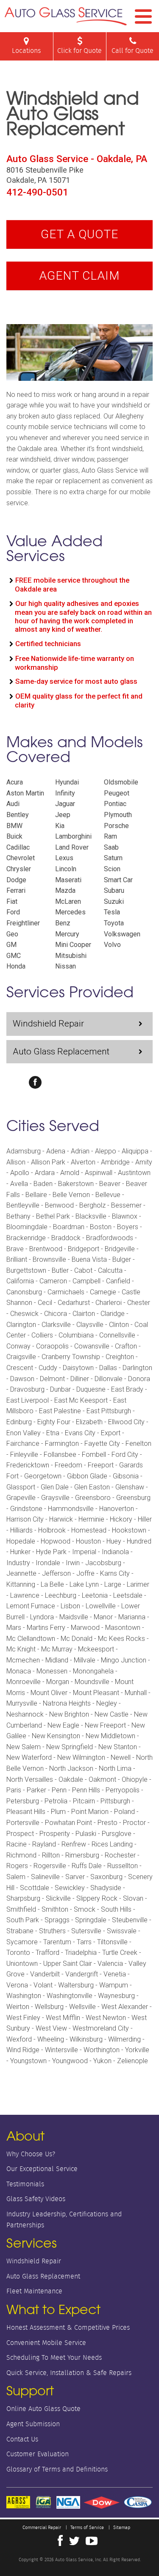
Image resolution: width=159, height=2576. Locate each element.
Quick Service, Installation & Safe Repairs (69, 2373)
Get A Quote (79, 234)
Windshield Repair (48, 1024)
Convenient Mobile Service (46, 2343)
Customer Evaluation (38, 2454)
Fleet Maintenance (34, 2291)
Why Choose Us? (31, 2154)
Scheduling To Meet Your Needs (54, 2357)
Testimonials (25, 2184)
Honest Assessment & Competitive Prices (68, 2327)
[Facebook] (35, 1082)
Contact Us (22, 2439)
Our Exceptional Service (42, 2169)
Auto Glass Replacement (61, 1051)
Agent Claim (79, 276)
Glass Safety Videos (36, 2199)
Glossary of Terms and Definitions (57, 2469)
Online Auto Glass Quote (43, 2409)
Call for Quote (132, 51)
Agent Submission (33, 2424)
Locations (26, 51)
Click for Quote (79, 51)
